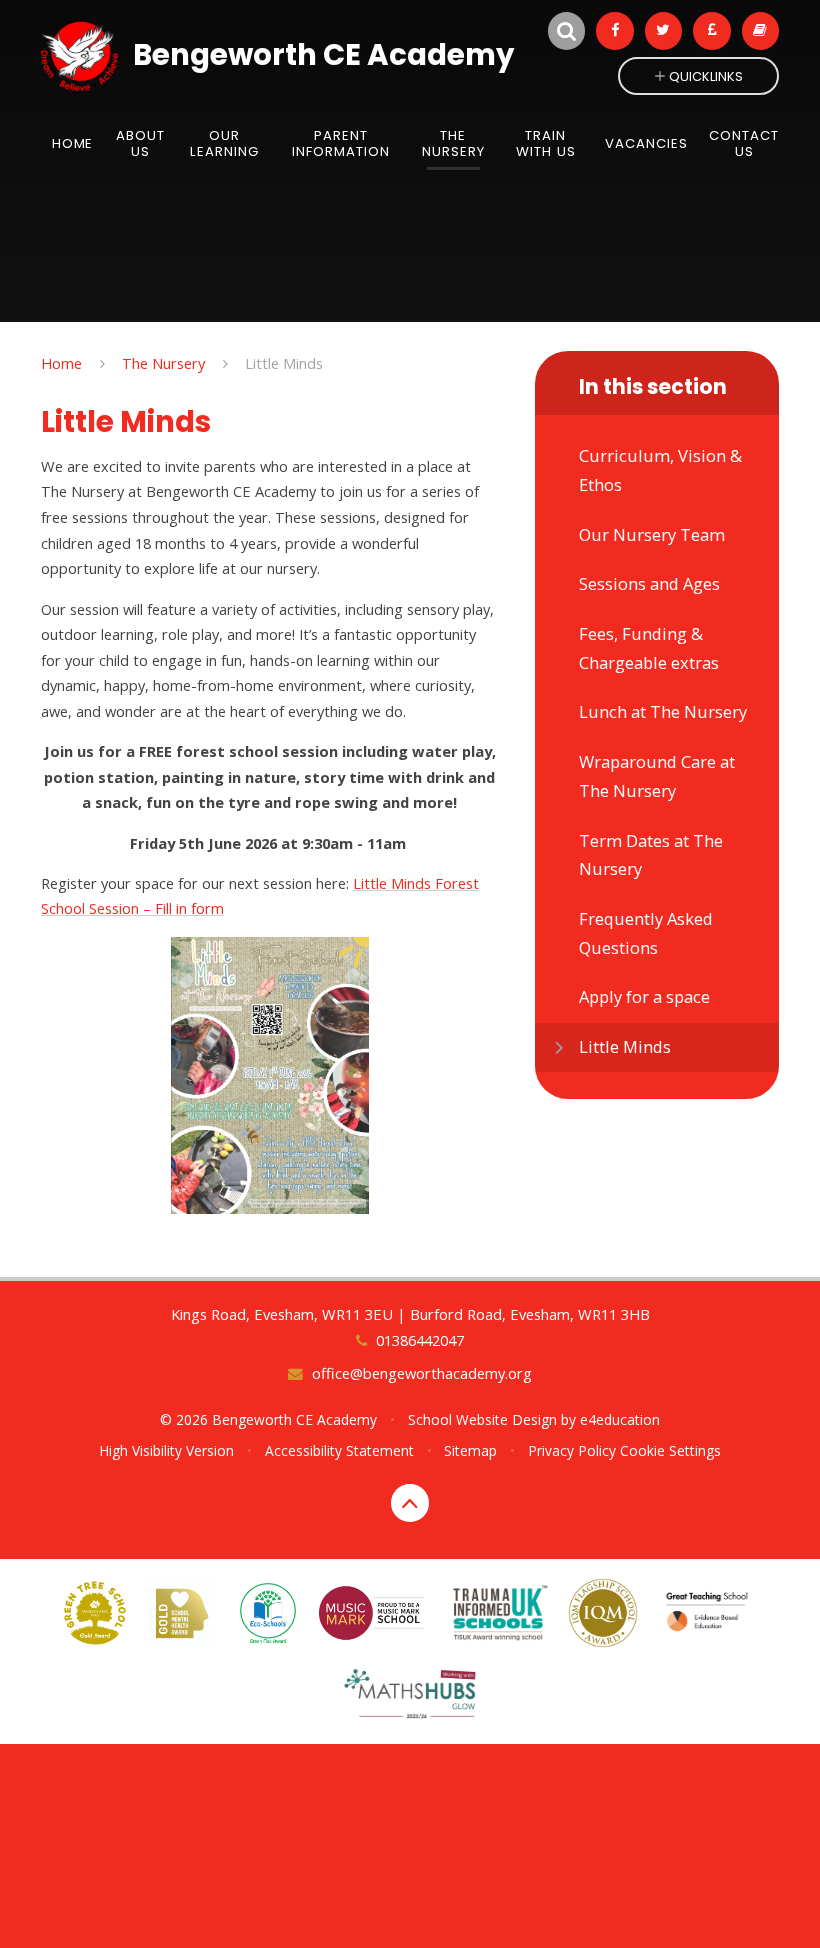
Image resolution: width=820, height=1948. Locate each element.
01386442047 (419, 1340)
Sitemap (470, 1450)
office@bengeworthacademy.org (421, 1373)
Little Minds (284, 363)
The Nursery (163, 363)
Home (61, 363)
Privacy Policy (572, 1450)
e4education (620, 1419)
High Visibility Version (166, 1450)
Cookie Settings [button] (670, 1450)
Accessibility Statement (339, 1450)
